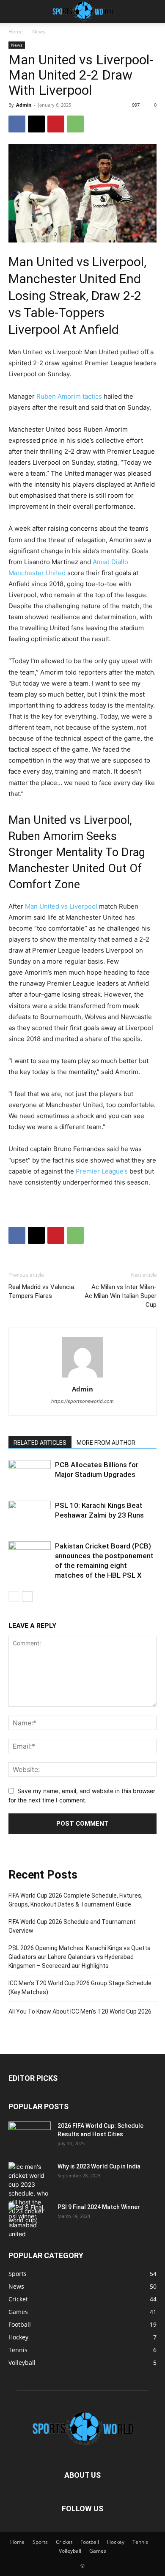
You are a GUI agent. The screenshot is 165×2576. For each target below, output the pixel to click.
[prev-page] (14, 1597)
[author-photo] (82, 1377)
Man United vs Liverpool (61, 906)
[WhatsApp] (75, 124)
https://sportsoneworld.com (82, 1401)
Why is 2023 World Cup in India (99, 2166)
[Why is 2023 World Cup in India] (30, 2193)
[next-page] (27, 1597)
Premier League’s (102, 1171)
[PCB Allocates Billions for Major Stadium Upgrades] (30, 1475)
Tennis (140, 2542)
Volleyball (70, 2551)
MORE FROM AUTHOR (106, 1443)
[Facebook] (17, 124)
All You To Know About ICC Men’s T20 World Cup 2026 (80, 2011)
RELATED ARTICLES (40, 1443)
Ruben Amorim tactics (69, 396)
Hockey (116, 2542)
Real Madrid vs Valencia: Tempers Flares (42, 1291)
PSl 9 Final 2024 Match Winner (99, 2207)
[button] (14, 11)
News (39, 32)
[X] (36, 124)
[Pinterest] (56, 124)
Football (90, 2542)
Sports (40, 2542)
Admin (24, 105)
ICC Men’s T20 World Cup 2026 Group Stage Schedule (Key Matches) (80, 1988)
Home (16, 32)
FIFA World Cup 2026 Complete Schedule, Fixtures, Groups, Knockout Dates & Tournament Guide (76, 1900)
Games (98, 2551)
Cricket (64, 2542)
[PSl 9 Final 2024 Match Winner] (30, 2221)
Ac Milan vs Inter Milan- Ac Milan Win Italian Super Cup (121, 1296)
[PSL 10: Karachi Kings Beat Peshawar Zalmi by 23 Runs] (30, 1515)
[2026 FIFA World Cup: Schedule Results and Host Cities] (30, 2136)
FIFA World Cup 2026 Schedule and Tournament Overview (72, 1926)
